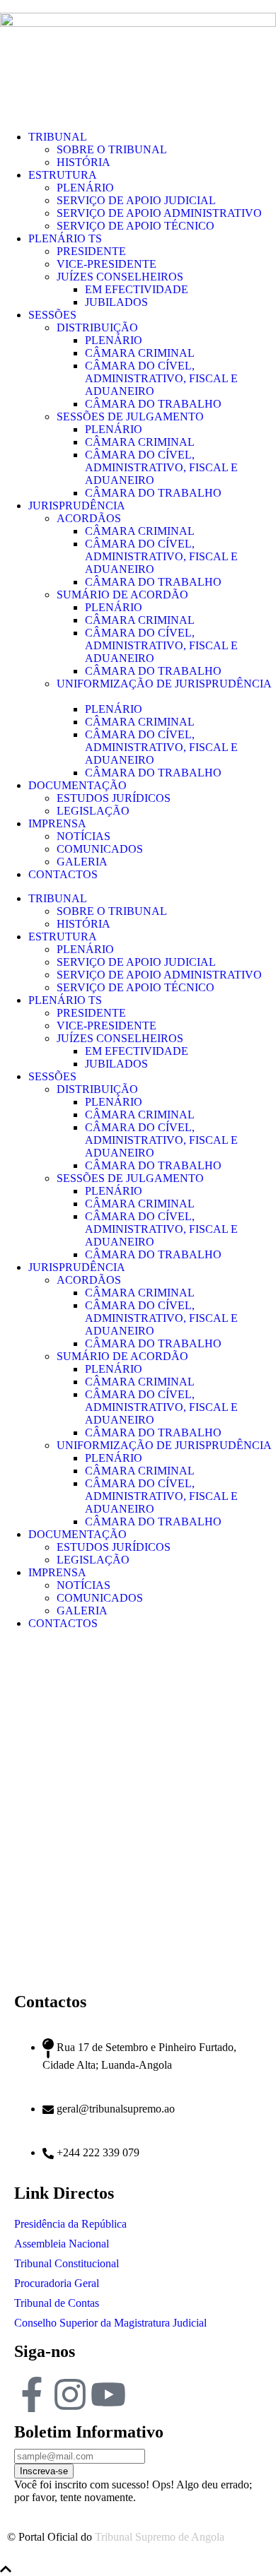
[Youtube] (108, 2394)
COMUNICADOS (100, 849)
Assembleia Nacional (62, 2244)
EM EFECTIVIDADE (137, 289)
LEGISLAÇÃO (93, 811)
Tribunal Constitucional (67, 2263)
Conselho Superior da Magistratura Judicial (110, 2323)
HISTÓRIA (84, 162)
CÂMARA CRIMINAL (140, 353)
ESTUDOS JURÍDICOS (114, 798)
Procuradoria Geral (57, 2283)
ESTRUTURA (63, 175)
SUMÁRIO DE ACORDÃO (122, 595)
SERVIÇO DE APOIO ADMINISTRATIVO (159, 213)
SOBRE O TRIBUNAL (112, 149)
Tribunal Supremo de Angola (160, 2537)
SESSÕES (52, 315)
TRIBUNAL (58, 137)
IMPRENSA (57, 823)
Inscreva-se (44, 2471)
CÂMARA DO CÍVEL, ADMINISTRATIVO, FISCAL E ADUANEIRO (161, 378)
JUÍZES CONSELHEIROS (120, 277)
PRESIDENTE (91, 251)
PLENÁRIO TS (65, 238)
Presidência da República (70, 2224)
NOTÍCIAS (84, 836)
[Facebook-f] (32, 2394)
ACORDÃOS (89, 518)
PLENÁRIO (85, 188)
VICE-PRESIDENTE (107, 264)
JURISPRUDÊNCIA (77, 506)
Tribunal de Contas (57, 2303)
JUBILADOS (116, 302)
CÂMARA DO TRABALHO (153, 404)
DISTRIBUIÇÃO (97, 327)
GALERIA (82, 862)
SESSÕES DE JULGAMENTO (130, 416)
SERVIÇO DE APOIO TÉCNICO (136, 226)
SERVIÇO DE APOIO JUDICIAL (136, 200)
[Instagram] (70, 2394)
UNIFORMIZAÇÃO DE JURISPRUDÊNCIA (164, 1445)
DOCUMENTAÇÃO (77, 785)
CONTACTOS (63, 874)
